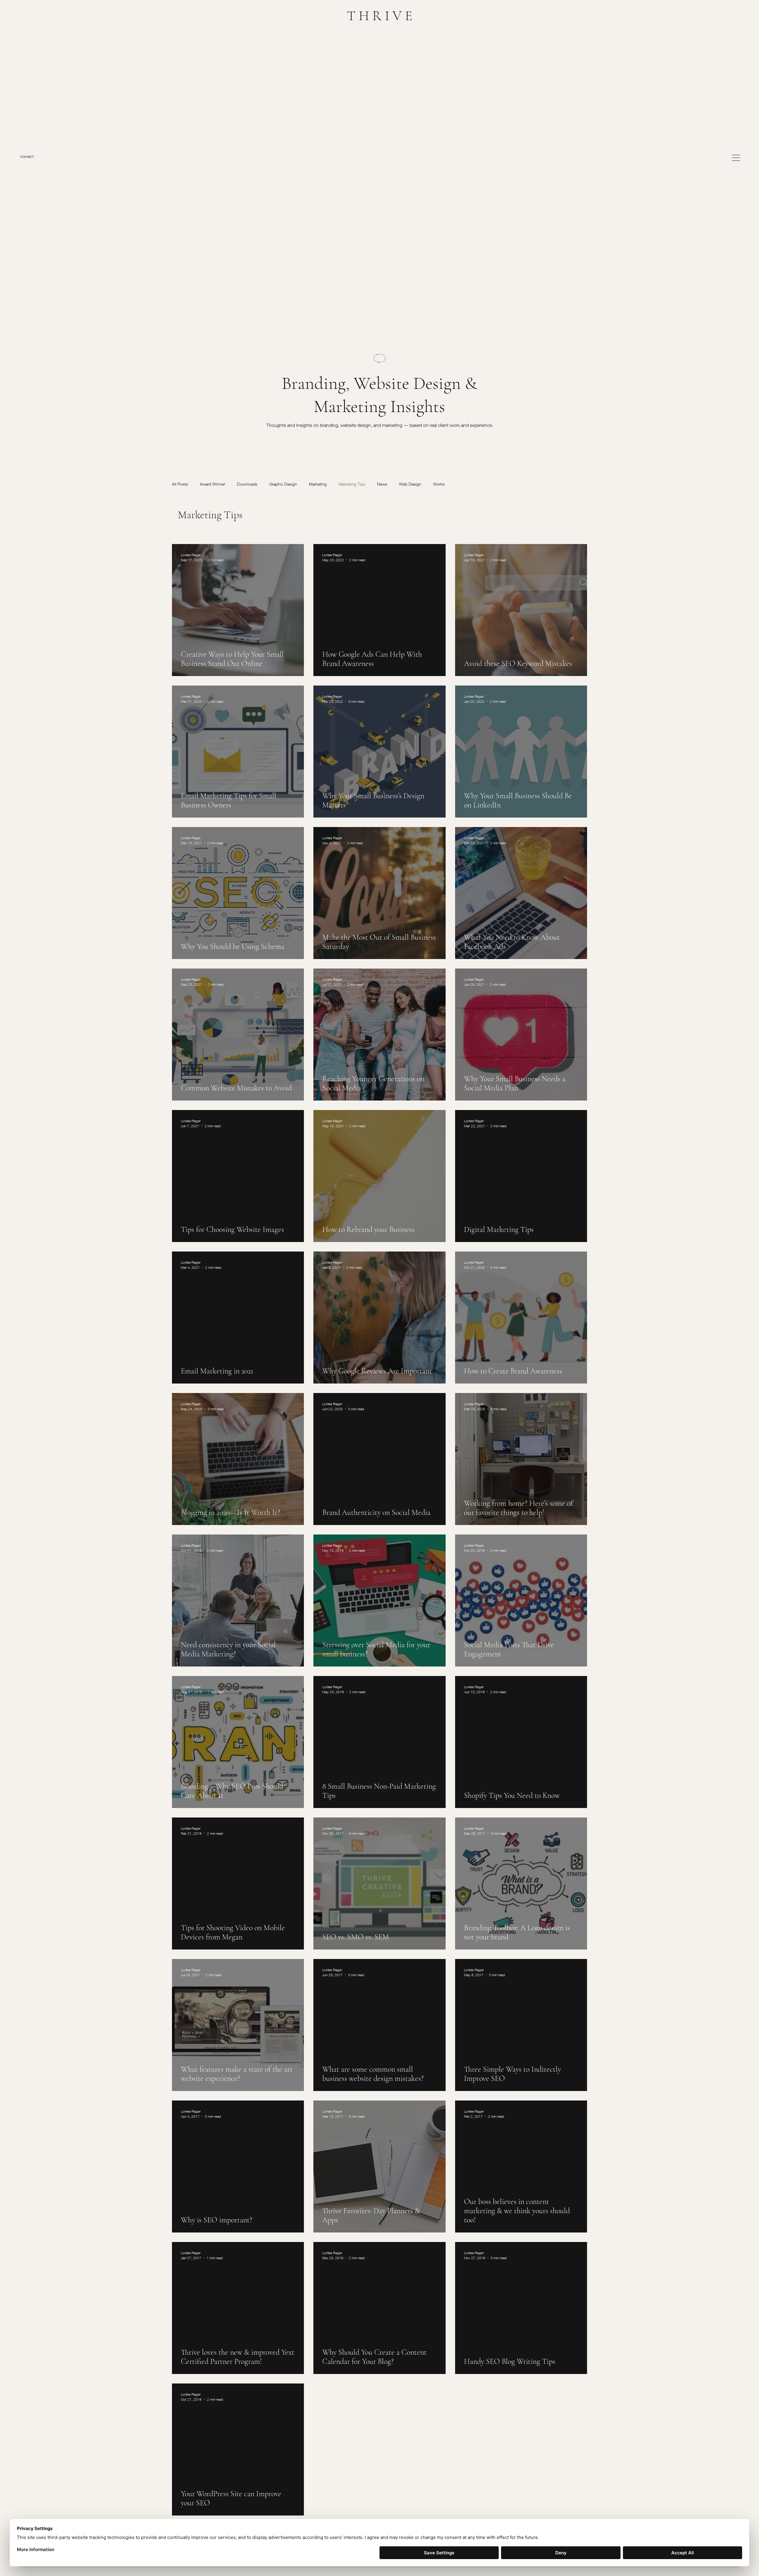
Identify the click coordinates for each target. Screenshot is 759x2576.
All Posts (180, 484)
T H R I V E (380, 16)
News (382, 484)
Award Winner (212, 484)
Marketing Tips (352, 484)
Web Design (410, 484)
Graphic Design (283, 484)
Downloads (247, 484)
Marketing (318, 484)
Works (439, 484)
